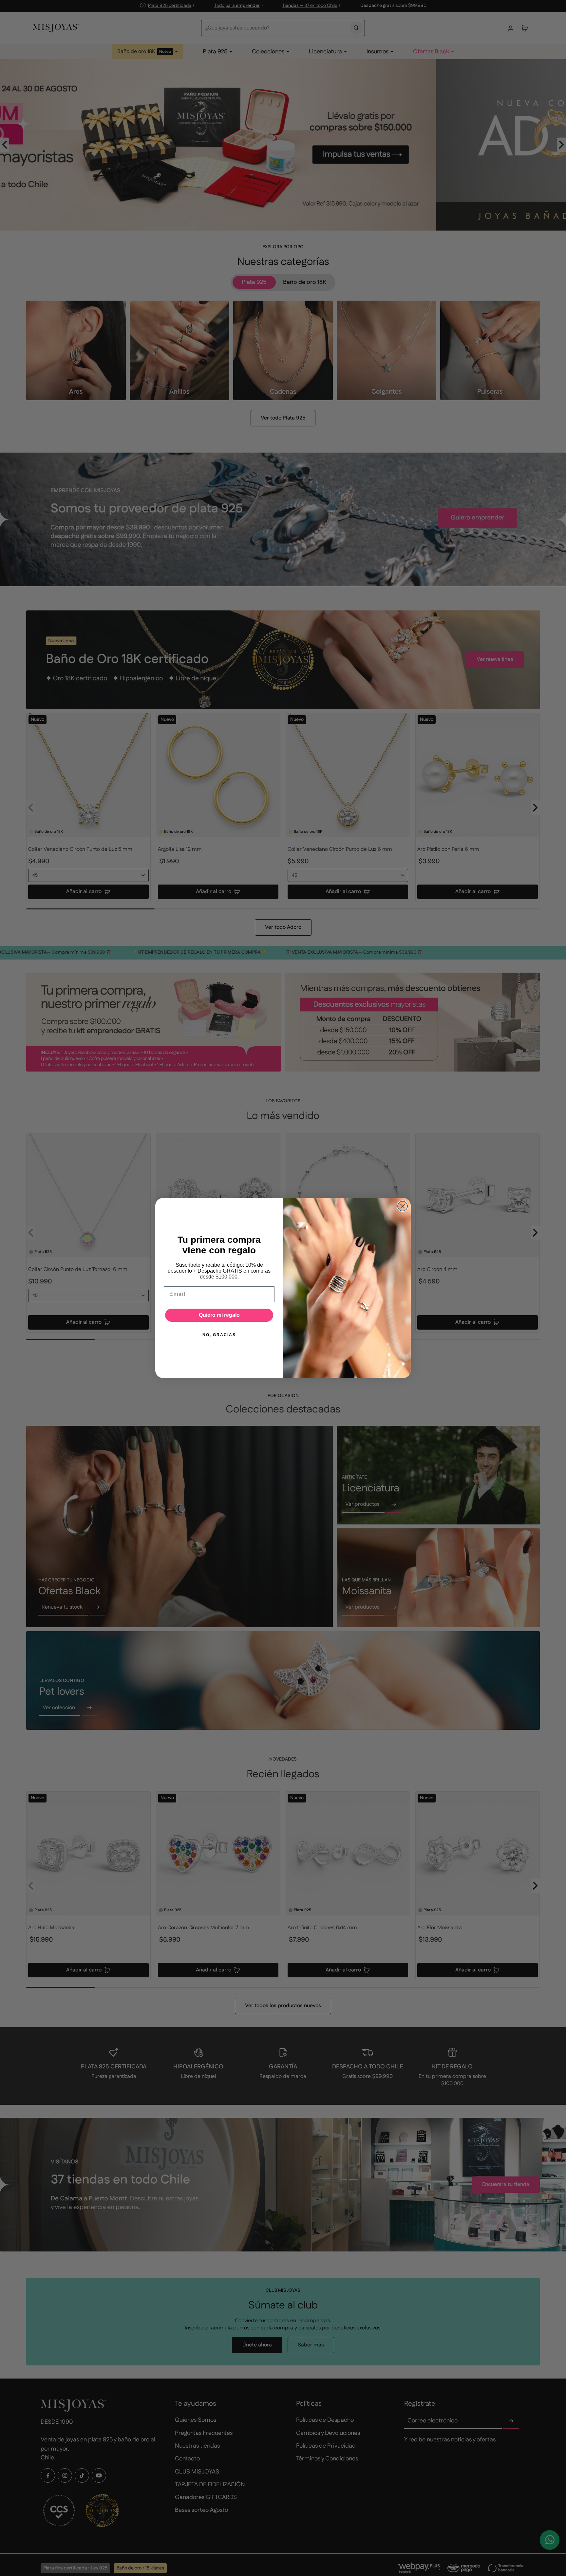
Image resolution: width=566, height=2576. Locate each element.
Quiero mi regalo (219, 1315)
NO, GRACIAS (219, 1335)
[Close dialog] (403, 1206)
